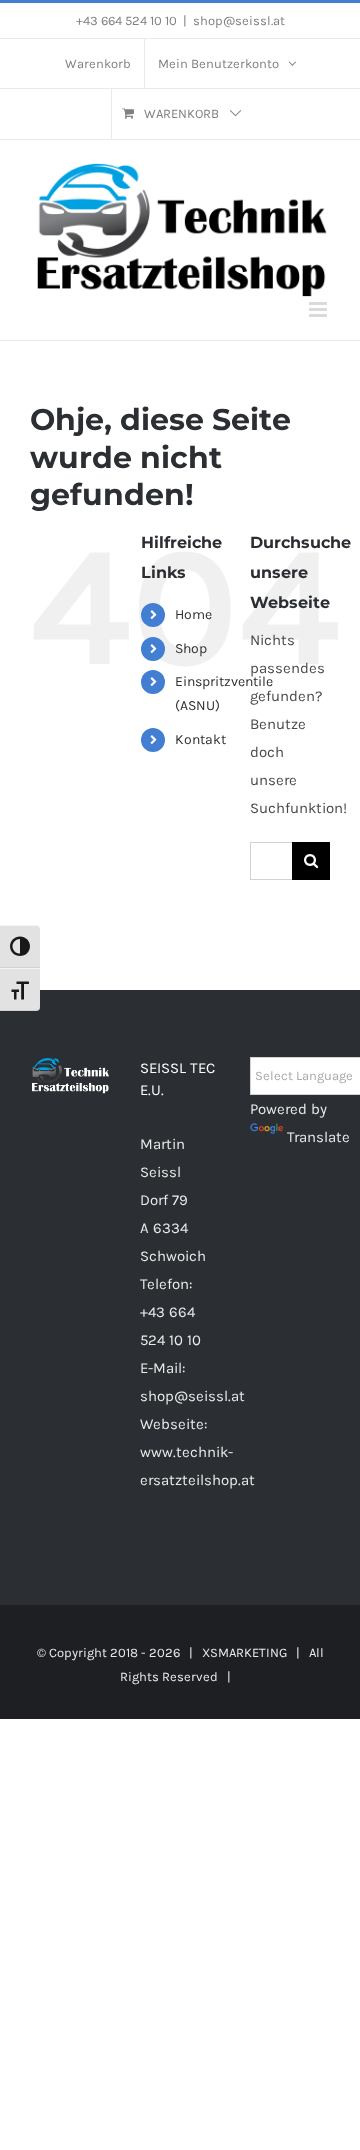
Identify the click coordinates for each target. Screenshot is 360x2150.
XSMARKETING (244, 1652)
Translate (318, 1137)
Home (193, 614)
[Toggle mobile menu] (319, 309)
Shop (191, 648)
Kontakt (200, 739)
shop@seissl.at (239, 20)
